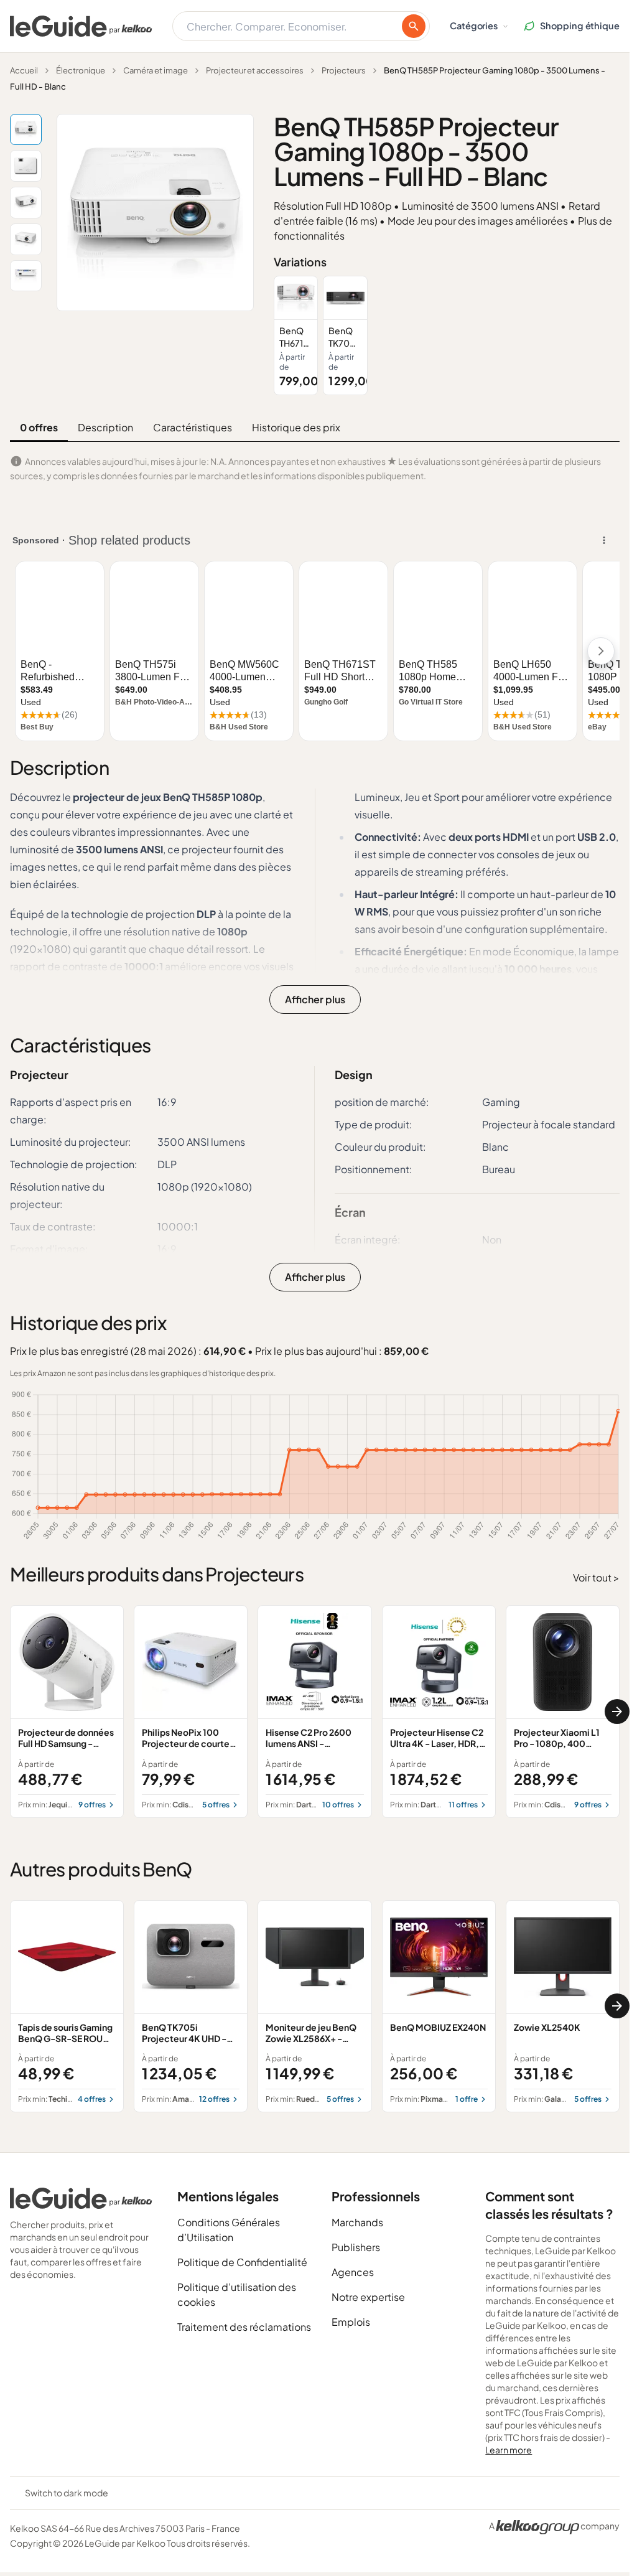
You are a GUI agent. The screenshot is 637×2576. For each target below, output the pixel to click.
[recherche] (414, 26)
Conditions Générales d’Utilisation (229, 2230)
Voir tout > (596, 1577)
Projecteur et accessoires (255, 70)
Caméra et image (156, 70)
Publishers (356, 2247)
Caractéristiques (193, 427)
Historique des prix (296, 427)
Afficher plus (315, 999)
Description (105, 427)
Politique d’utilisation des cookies (237, 2294)
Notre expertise (368, 2297)
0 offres (39, 427)
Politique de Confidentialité (242, 2262)
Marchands (357, 2222)
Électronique (81, 70)
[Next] (617, 1712)
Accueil (24, 70)
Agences (353, 2272)
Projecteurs (344, 70)
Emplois (351, 2322)
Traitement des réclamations (244, 2327)
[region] (447, 335)
